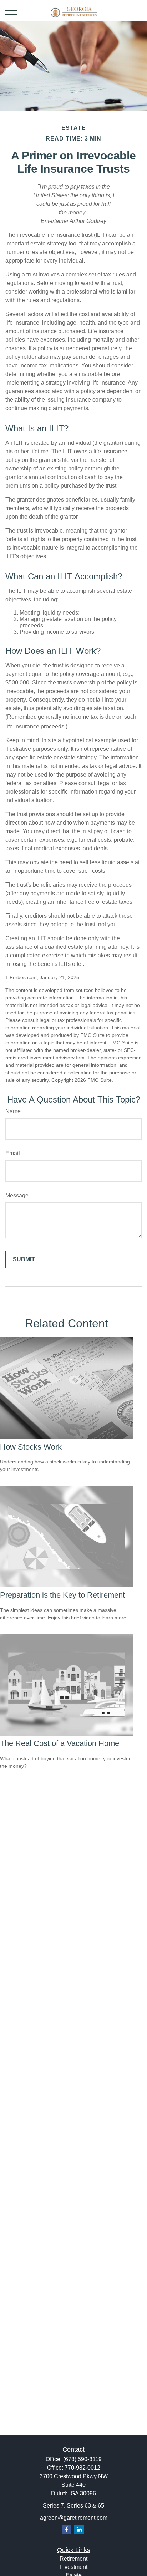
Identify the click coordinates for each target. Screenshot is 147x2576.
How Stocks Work (31, 1447)
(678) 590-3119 (82, 2459)
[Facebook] (67, 2529)
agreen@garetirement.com (74, 2518)
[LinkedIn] (79, 2529)
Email (13, 1153)
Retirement (73, 2559)
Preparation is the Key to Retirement (62, 1595)
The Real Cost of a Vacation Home (60, 1743)
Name (13, 1111)
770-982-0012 (82, 2468)
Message (17, 1195)
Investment (74, 2567)
